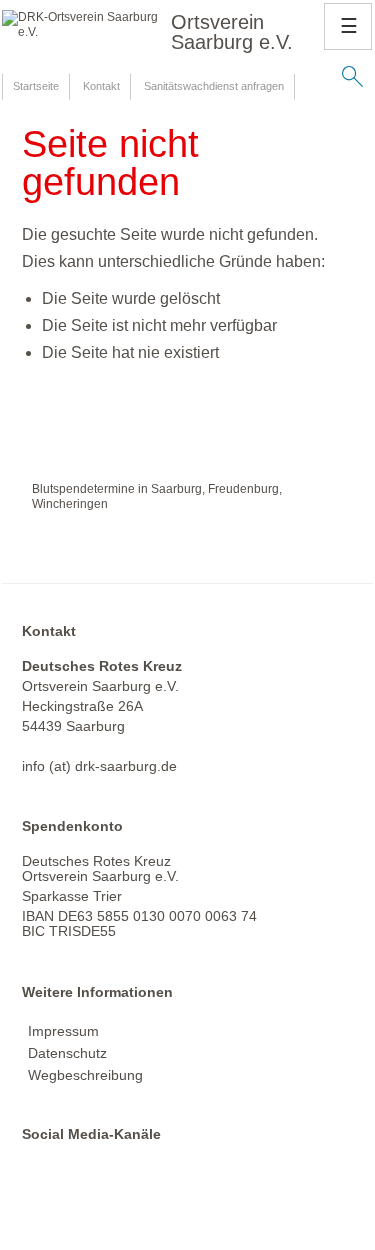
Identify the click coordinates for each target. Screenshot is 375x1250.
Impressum (63, 1031)
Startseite (36, 86)
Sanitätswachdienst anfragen (214, 86)
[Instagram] (80, 1184)
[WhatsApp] (119, 1184)
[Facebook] (41, 1184)
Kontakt (101, 86)
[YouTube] (158, 1184)
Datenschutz (67, 1053)
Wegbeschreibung (85, 1075)
